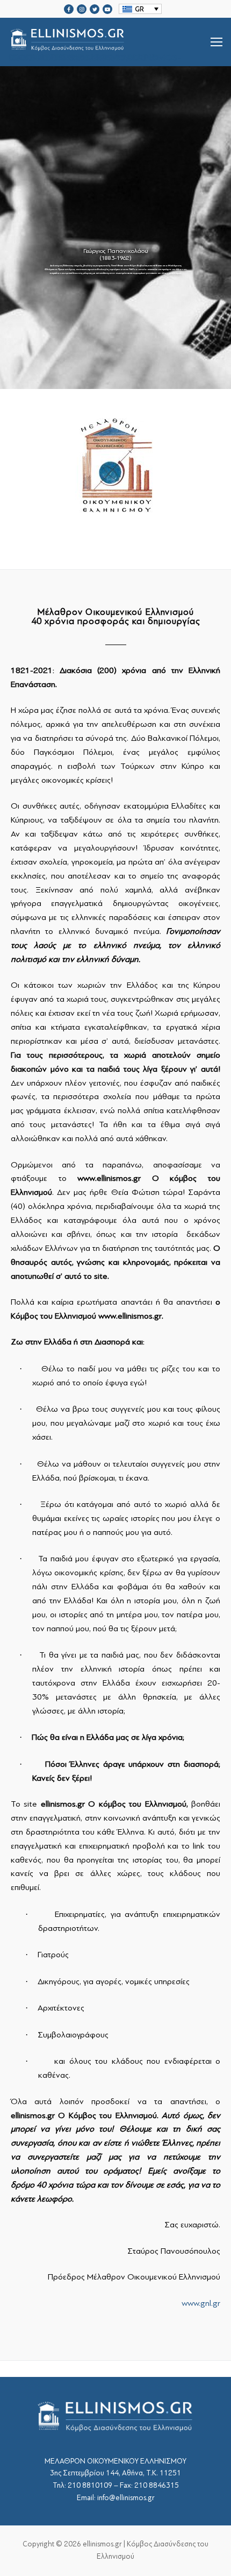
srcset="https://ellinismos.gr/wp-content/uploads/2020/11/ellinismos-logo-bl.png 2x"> (95, 55)
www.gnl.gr (201, 2303)
